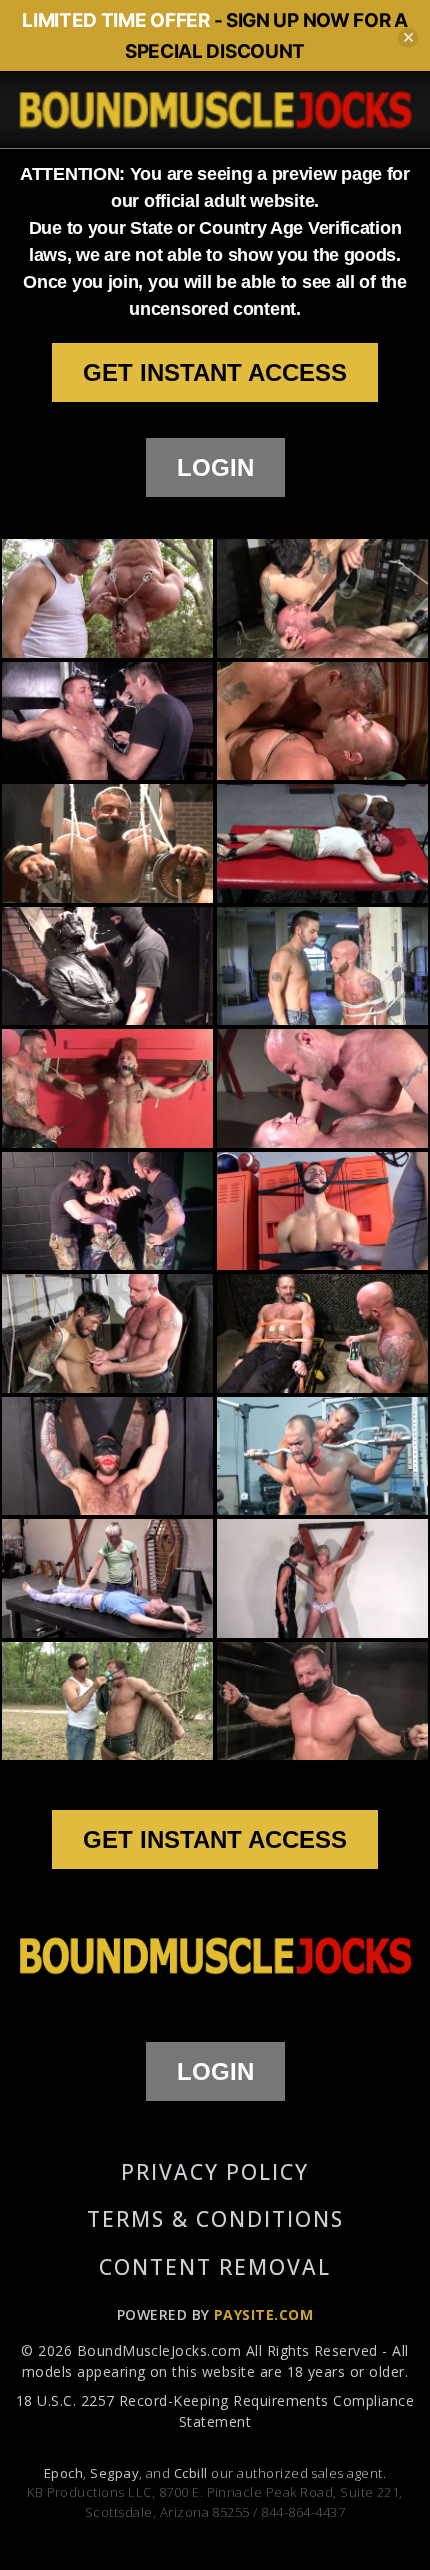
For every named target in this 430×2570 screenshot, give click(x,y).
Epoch (63, 2473)
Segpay (114, 2473)
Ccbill (191, 2473)
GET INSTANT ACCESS (215, 372)
